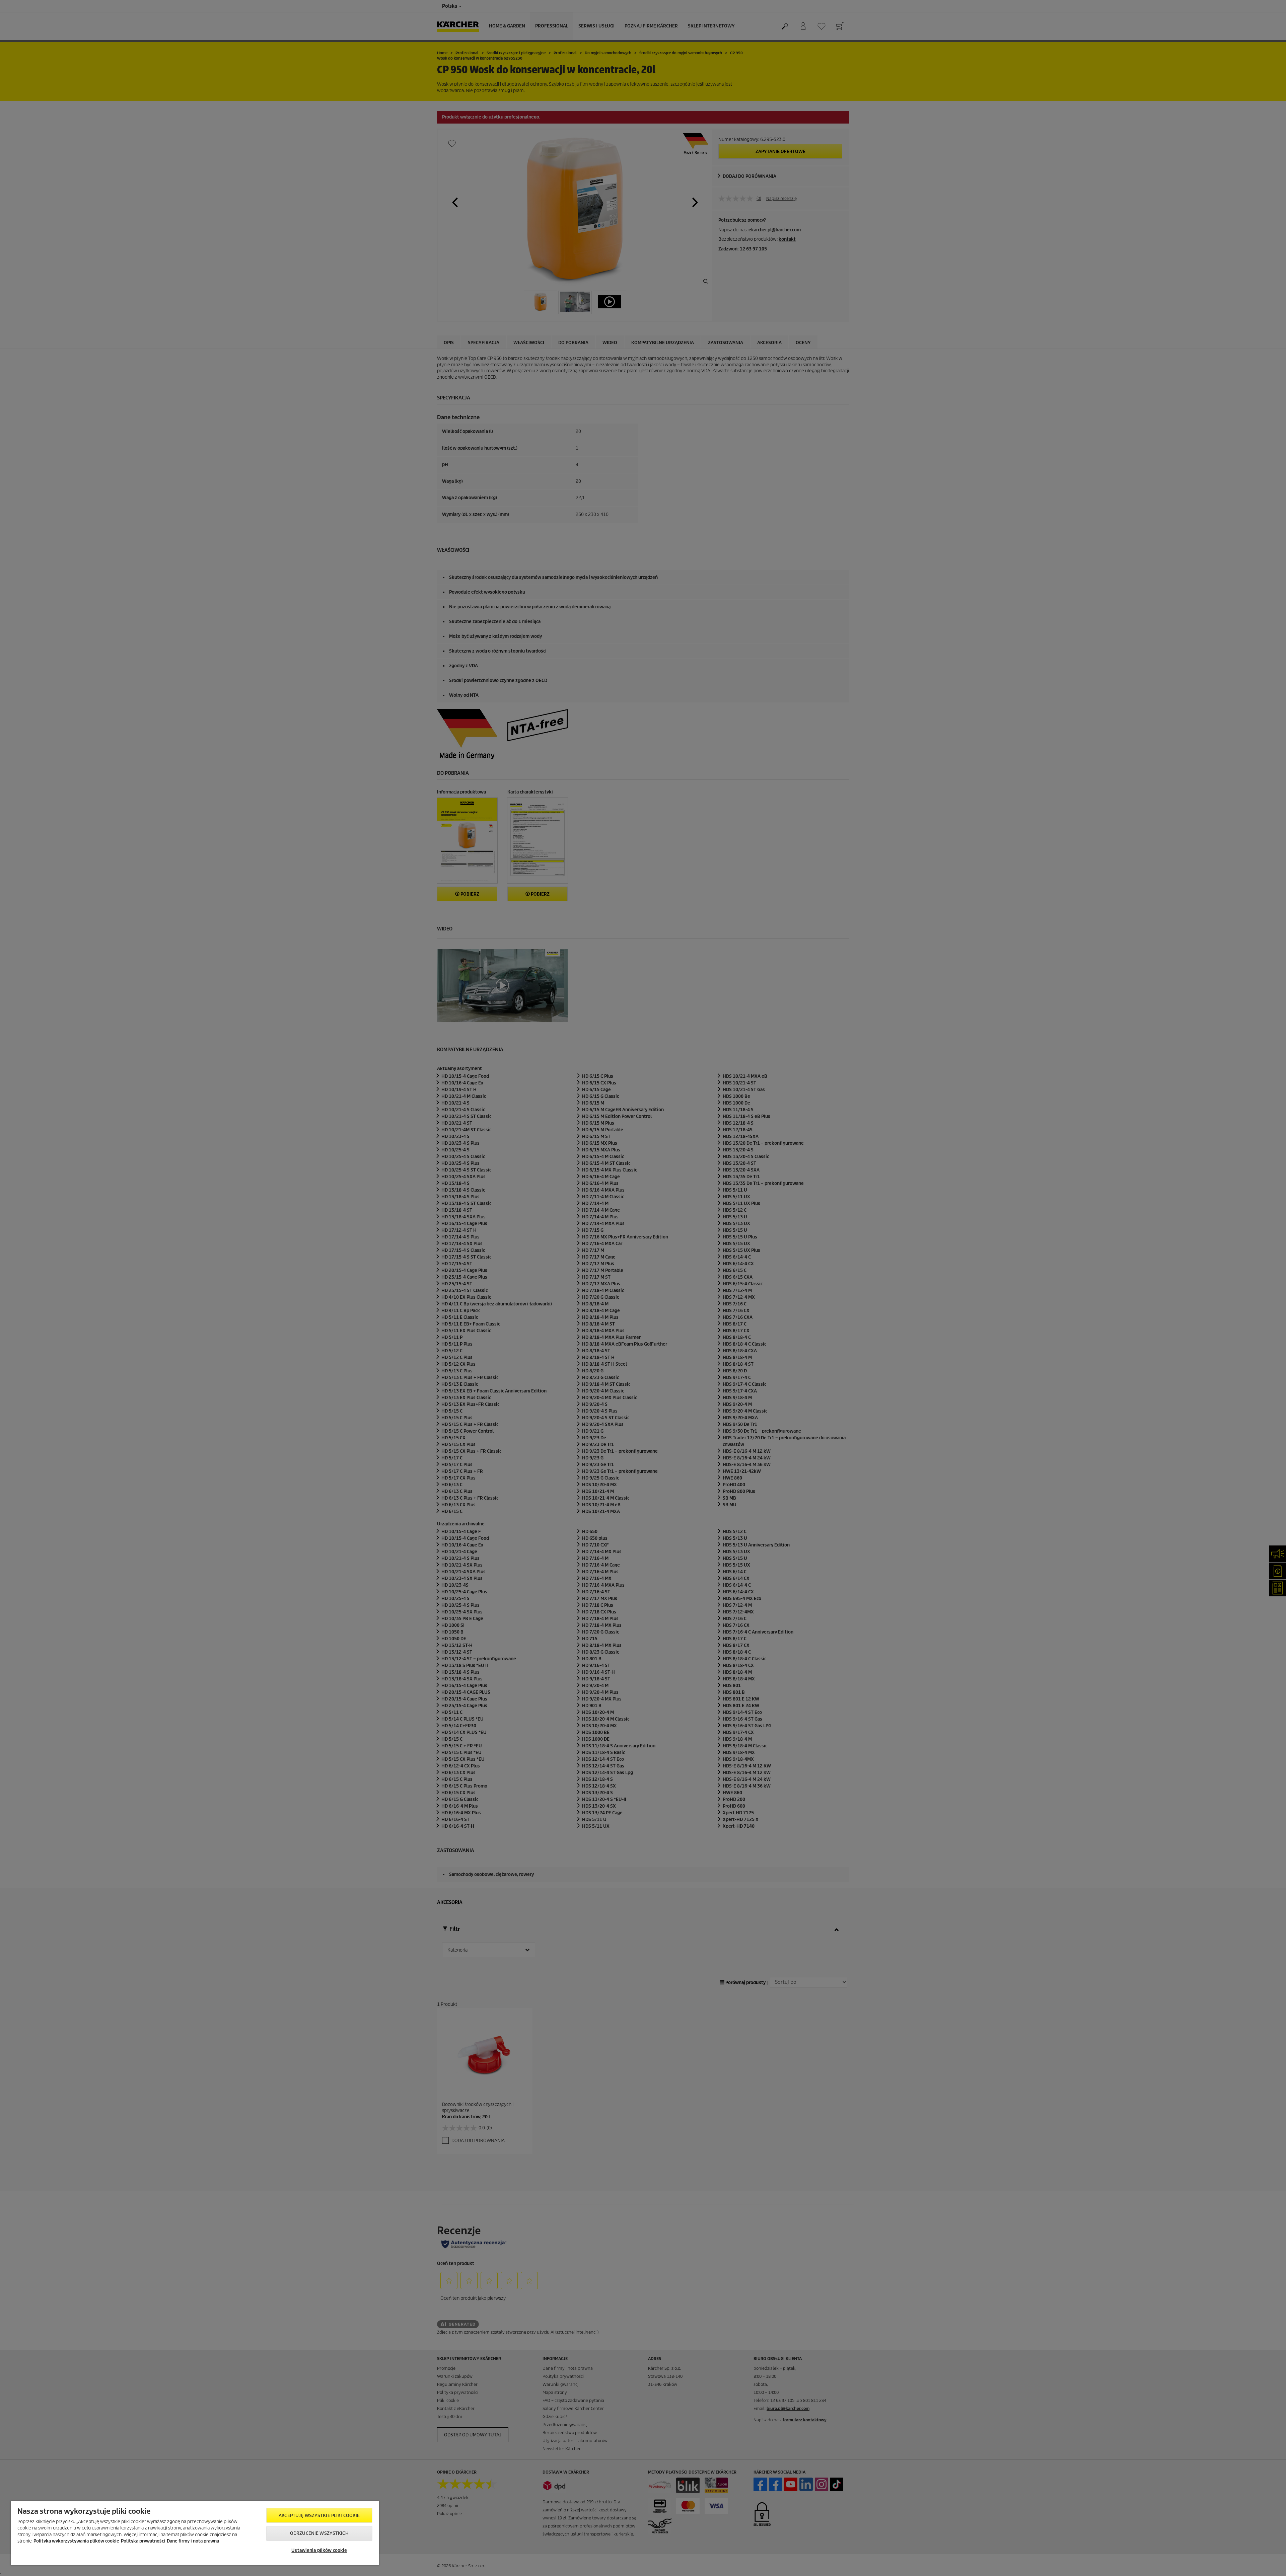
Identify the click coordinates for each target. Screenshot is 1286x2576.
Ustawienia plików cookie (319, 2550)
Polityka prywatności (143, 2541)
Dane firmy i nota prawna (193, 2541)
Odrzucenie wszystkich (319, 2533)
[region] (195, 2533)
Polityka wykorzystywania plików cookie (76, 2541)
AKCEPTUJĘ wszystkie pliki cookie (319, 2516)
